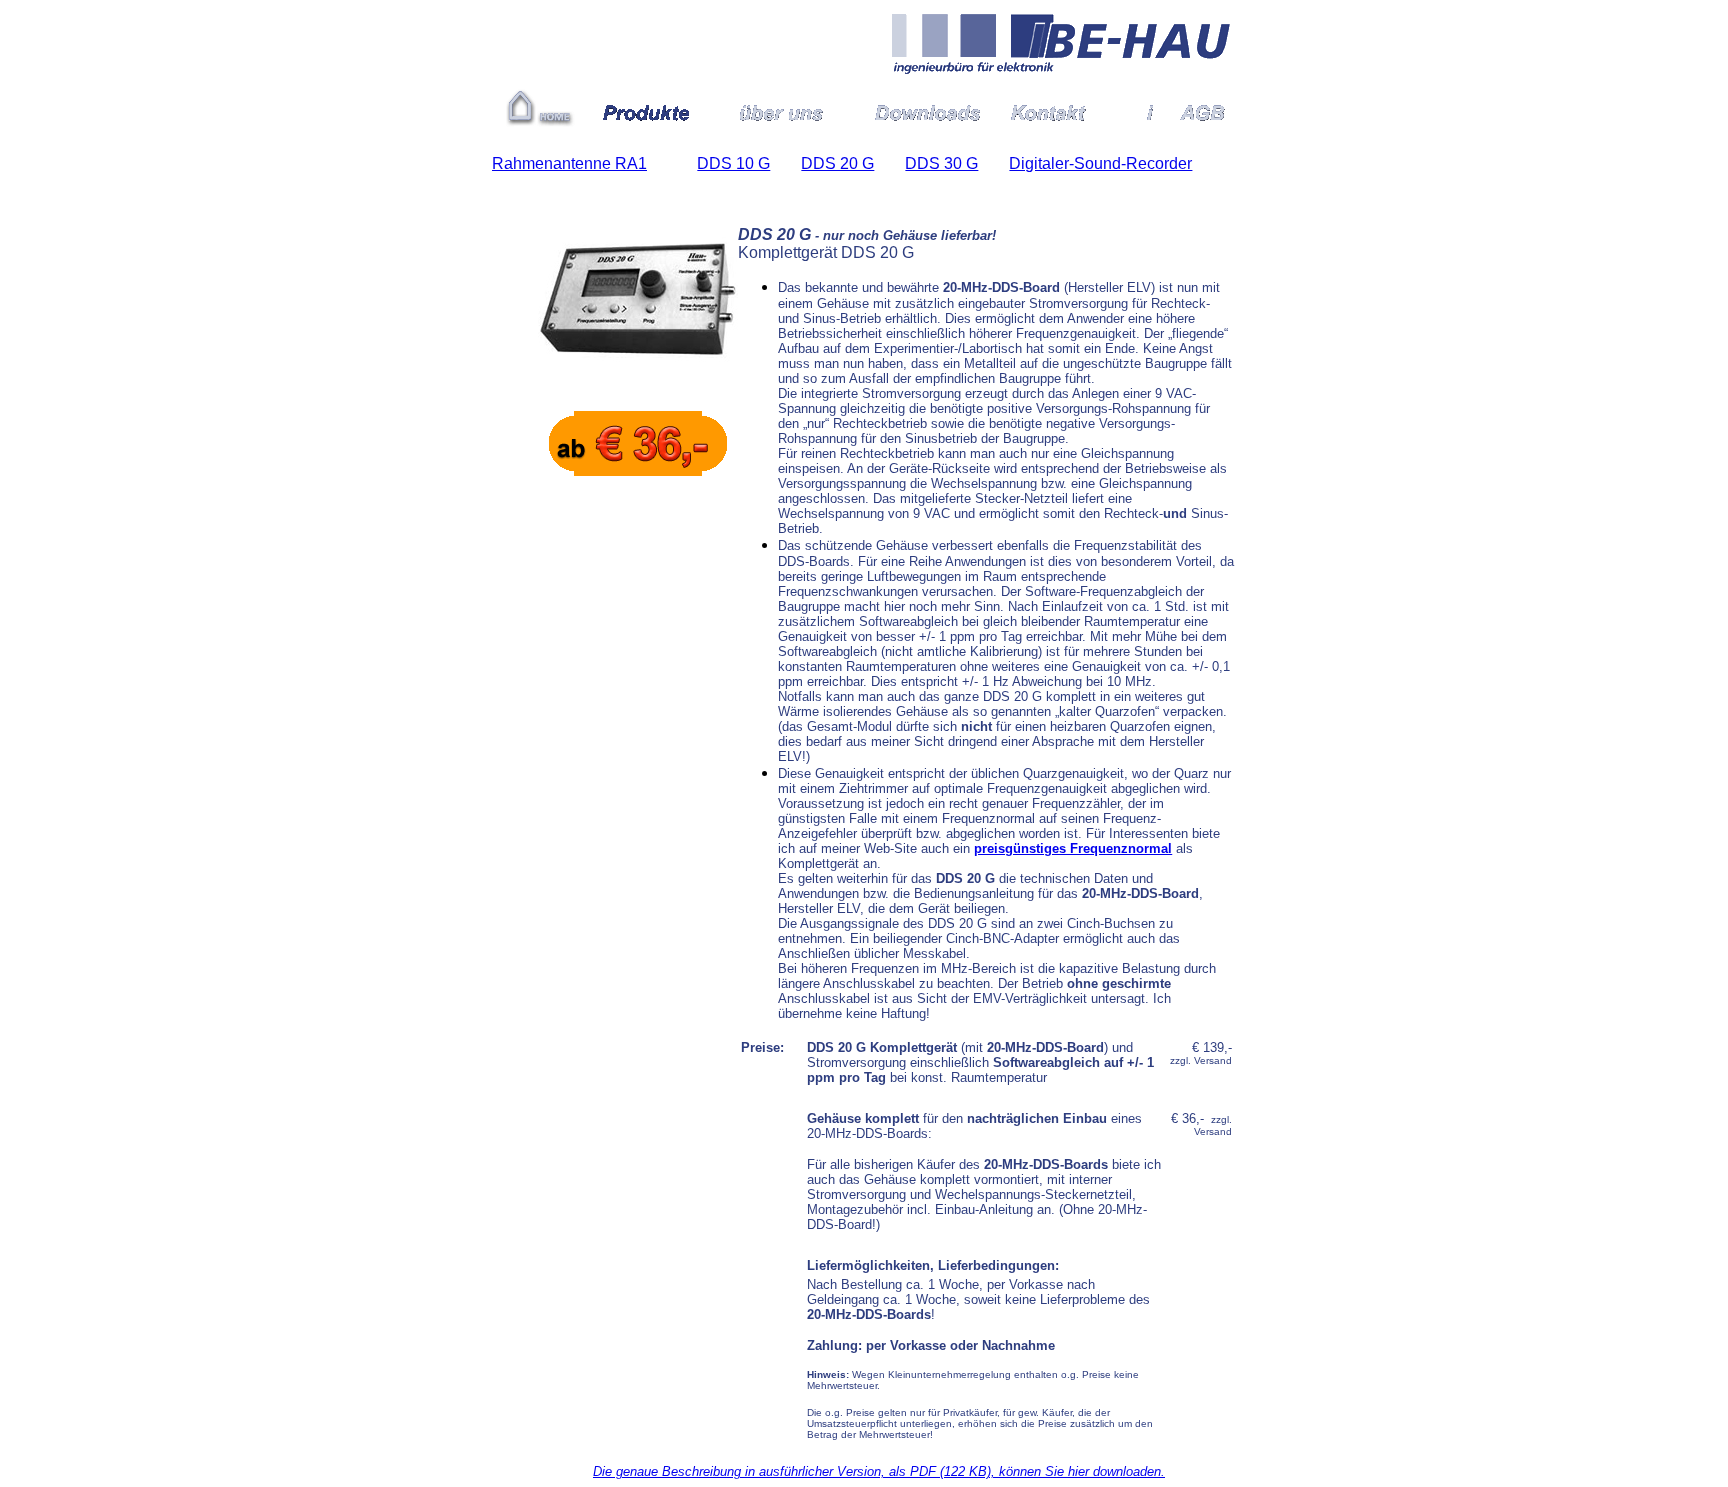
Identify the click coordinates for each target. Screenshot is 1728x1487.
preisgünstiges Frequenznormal (1073, 848)
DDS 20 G (837, 163)
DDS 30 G (941, 163)
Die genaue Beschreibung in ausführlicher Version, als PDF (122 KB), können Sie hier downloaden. (879, 1471)
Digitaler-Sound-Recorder (1100, 163)
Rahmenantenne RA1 (569, 163)
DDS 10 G (733, 163)
